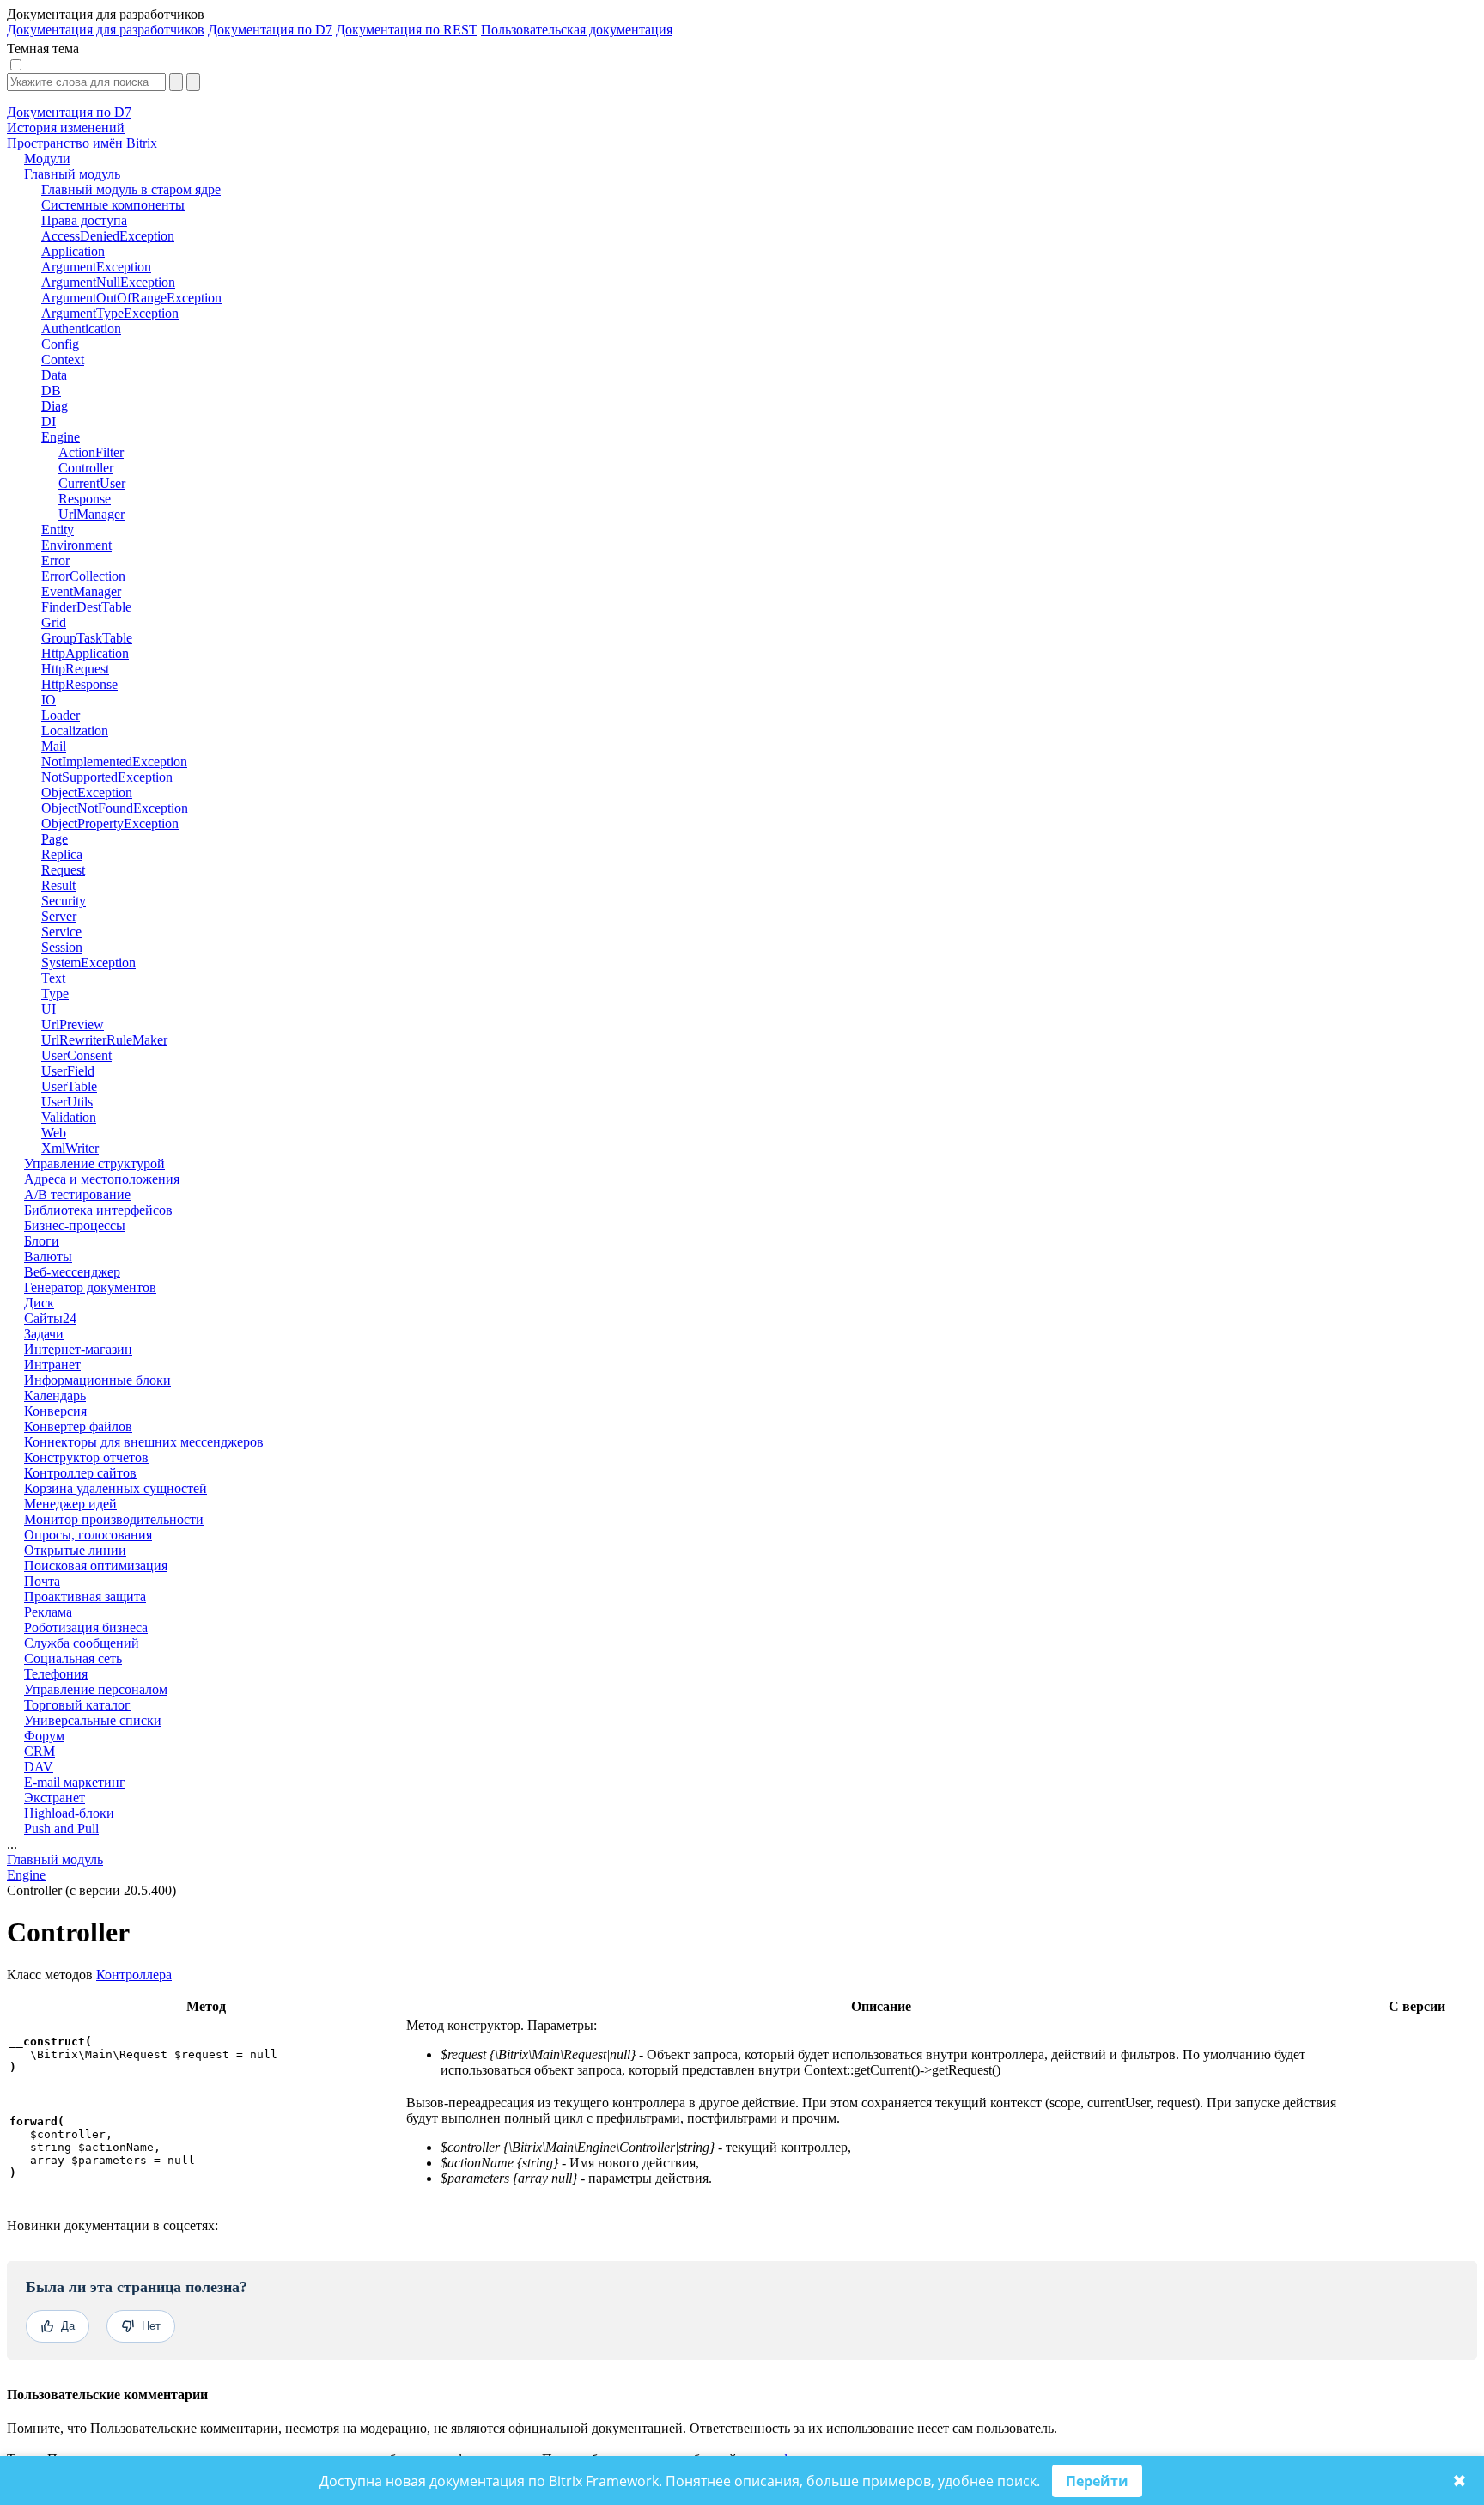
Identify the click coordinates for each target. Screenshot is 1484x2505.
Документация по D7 (270, 30)
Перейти (1097, 2481)
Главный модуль (55, 1859)
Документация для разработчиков (106, 30)
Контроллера (134, 1975)
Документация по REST (407, 30)
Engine (26, 1875)
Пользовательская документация (577, 30)
